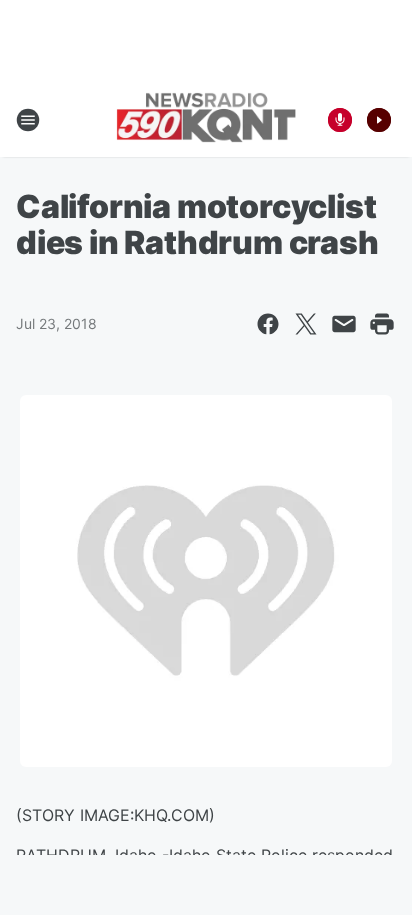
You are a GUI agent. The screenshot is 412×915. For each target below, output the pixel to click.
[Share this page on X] (306, 324)
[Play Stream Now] (379, 120)
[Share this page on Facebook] (268, 324)
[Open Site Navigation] (28, 120)
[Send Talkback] (340, 120)
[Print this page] (382, 324)
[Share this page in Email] (344, 324)
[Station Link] (206, 119)
